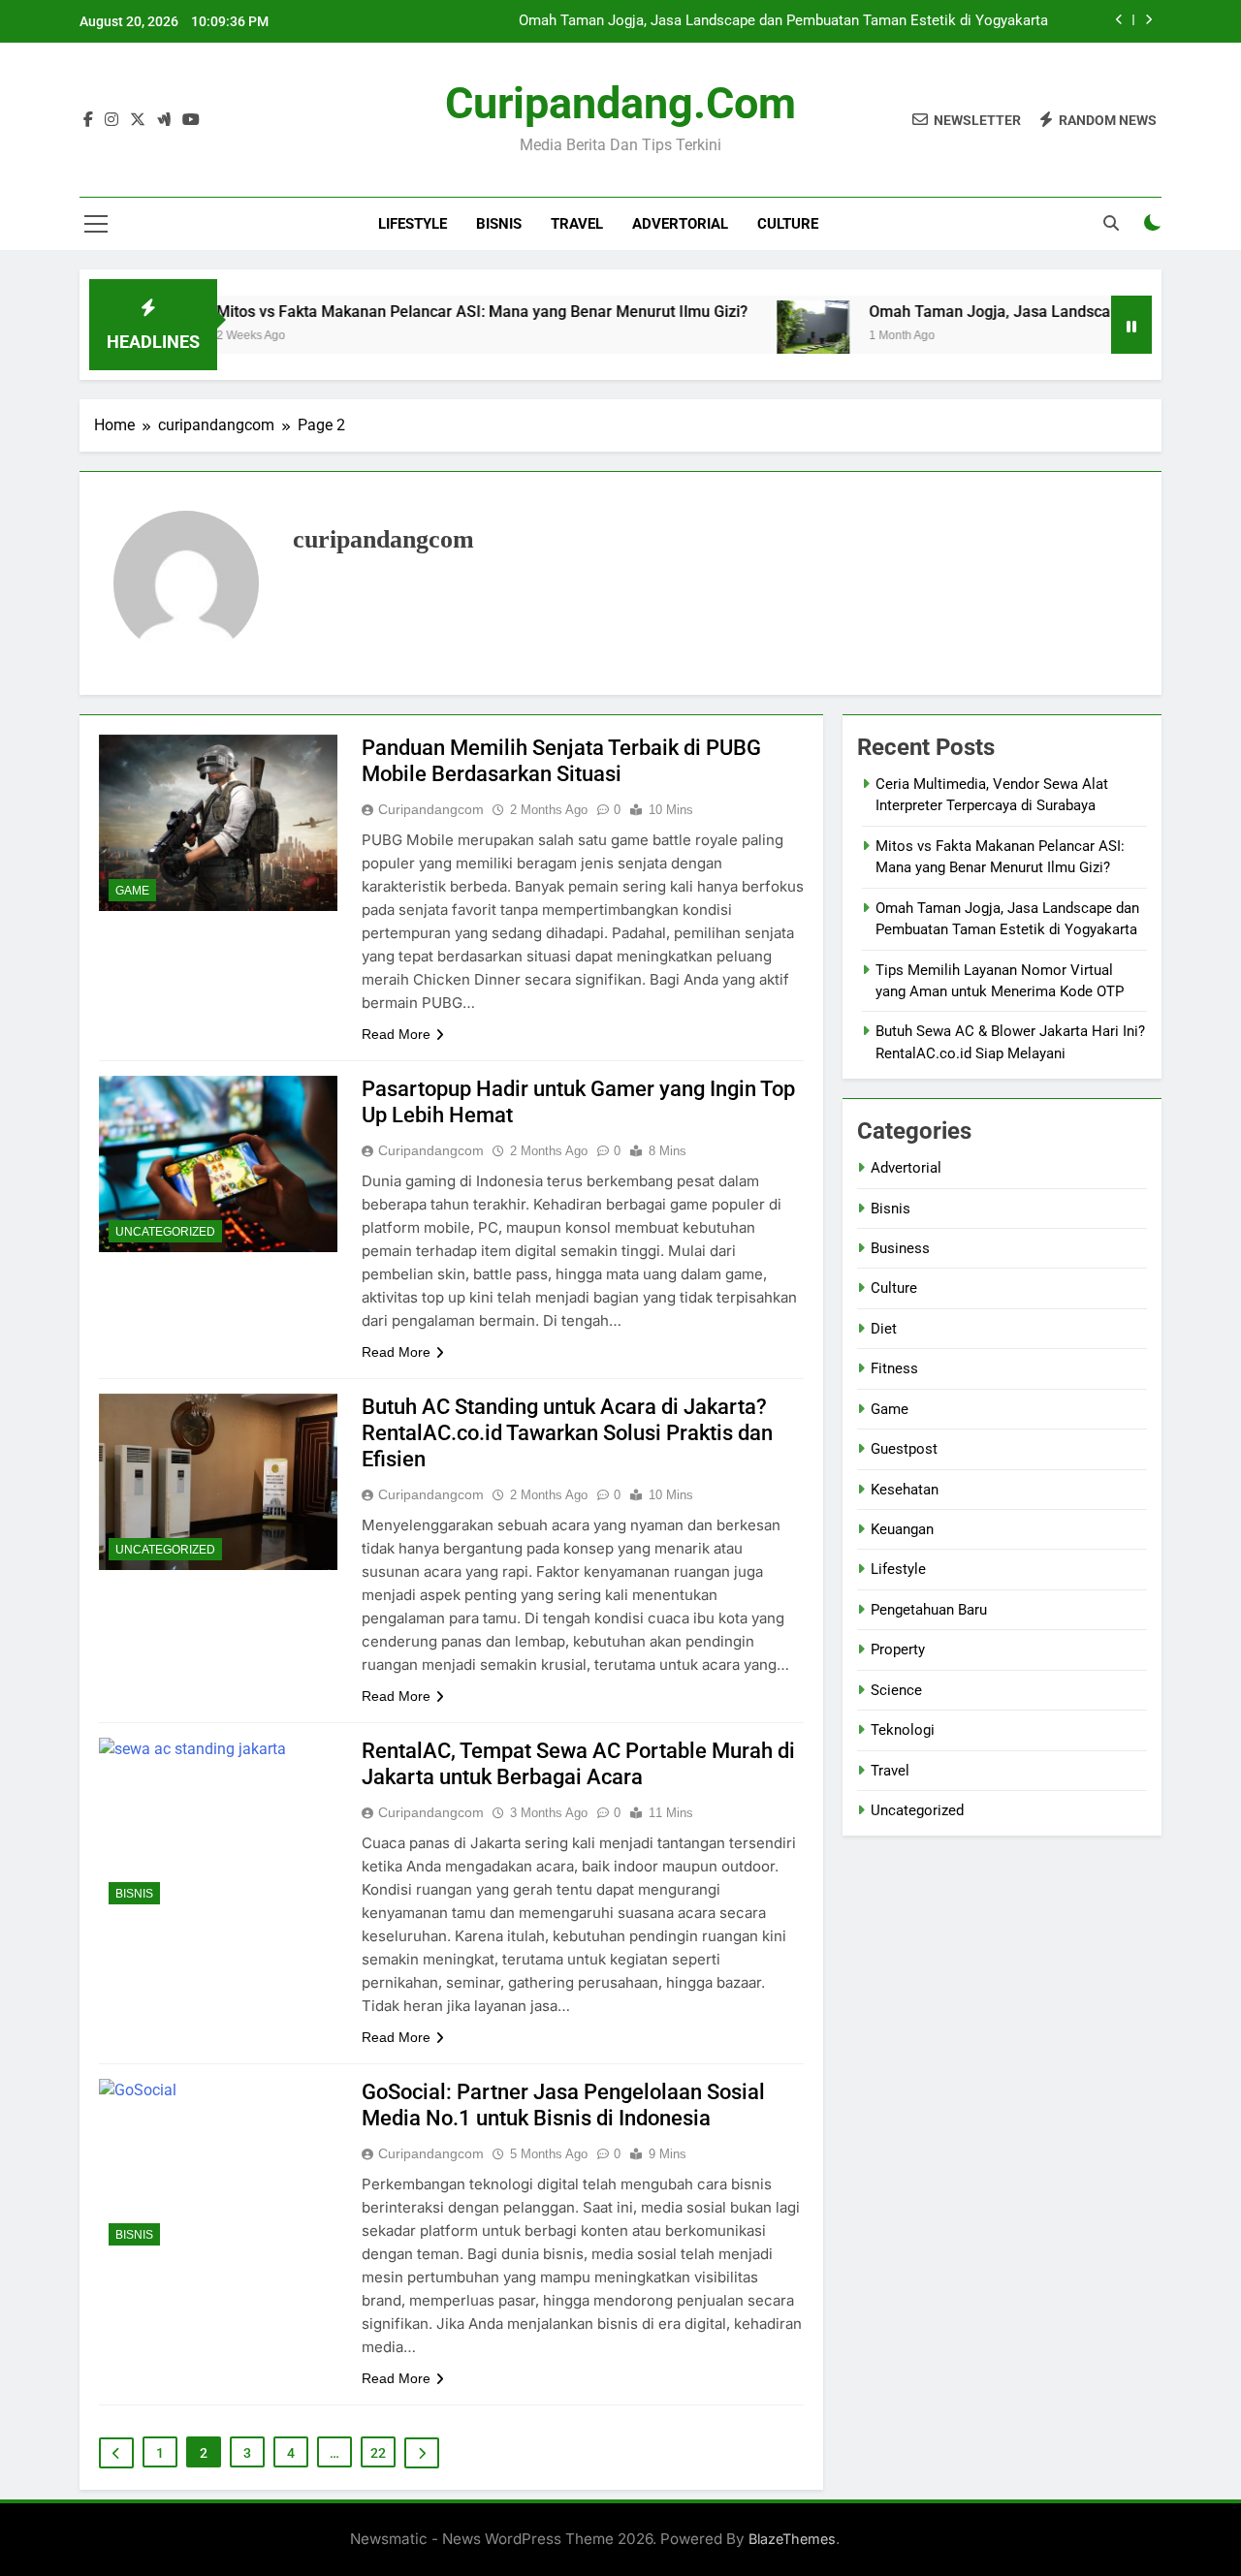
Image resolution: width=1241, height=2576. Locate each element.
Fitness (894, 1368)
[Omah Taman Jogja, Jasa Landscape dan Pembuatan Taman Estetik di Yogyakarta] (757, 337)
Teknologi (903, 1730)
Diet (884, 1329)
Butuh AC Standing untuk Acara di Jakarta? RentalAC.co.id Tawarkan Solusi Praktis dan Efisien (567, 1433)
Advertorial (680, 224)
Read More (396, 1034)
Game (132, 891)
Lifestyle (413, 224)
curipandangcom (431, 809)
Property (898, 1649)
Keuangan (902, 1529)
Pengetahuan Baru (929, 1610)
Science (896, 1690)
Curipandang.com (620, 103)
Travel (577, 224)
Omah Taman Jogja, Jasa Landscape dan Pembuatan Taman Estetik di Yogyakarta (783, 21)
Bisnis (499, 224)
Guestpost (904, 1449)
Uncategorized (165, 1232)
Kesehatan (905, 1490)
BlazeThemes (792, 2539)
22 (378, 2453)
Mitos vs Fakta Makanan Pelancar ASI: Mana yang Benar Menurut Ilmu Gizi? (426, 312)
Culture (788, 224)
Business (900, 1248)
